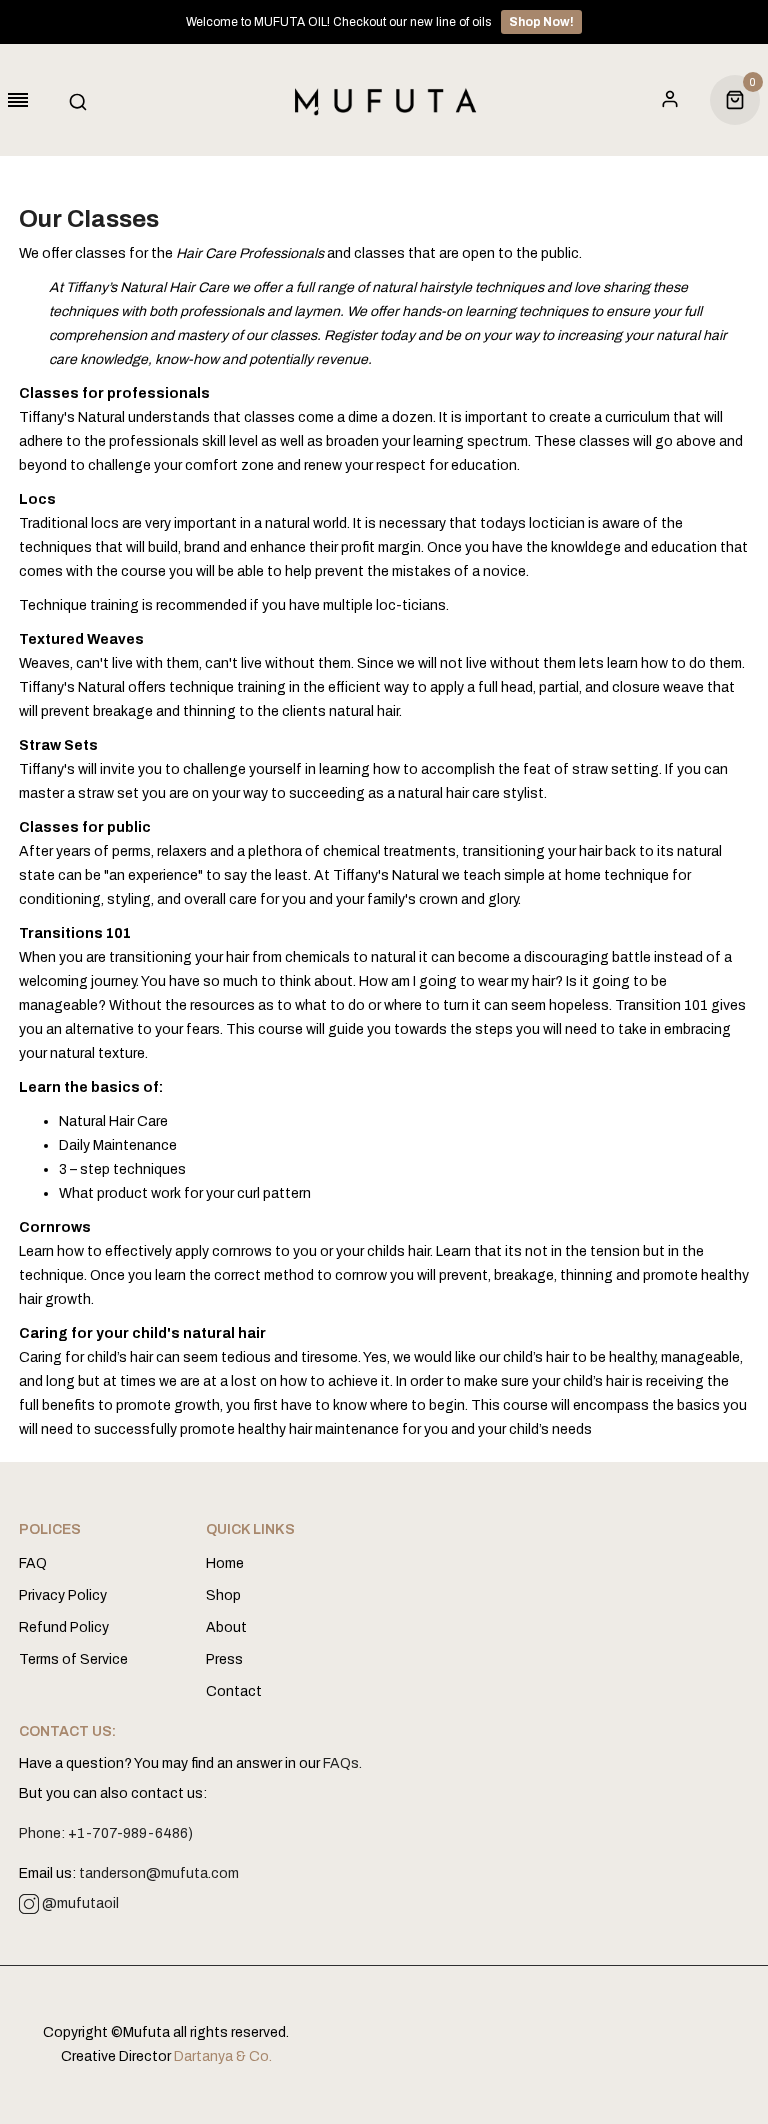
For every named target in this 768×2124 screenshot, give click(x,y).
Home (225, 1563)
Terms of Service (73, 1659)
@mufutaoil (79, 1903)
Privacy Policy (63, 1595)
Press (224, 1659)
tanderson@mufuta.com (159, 1873)
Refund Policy (64, 1627)
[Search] (83, 100)
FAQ (33, 1563)
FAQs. (342, 1763)
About (226, 1627)
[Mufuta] (384, 100)
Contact (234, 1691)
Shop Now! (541, 22)
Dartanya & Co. (223, 2056)
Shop (223, 1595)
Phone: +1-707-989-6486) (106, 1833)
